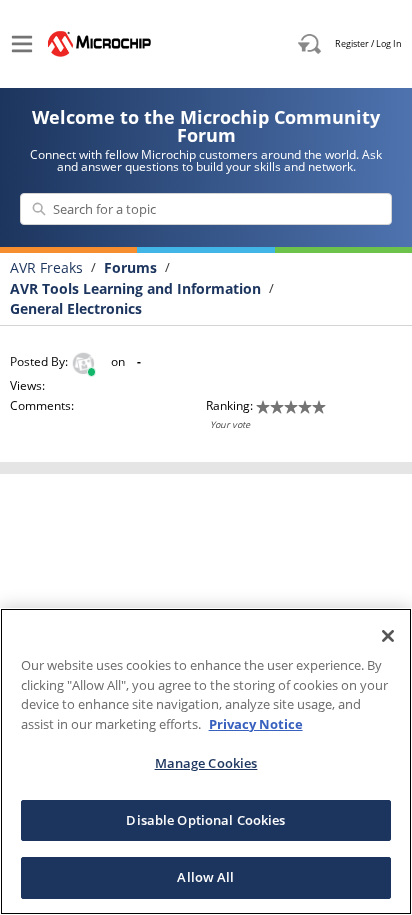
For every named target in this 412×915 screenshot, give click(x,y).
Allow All (205, 877)
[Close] (388, 636)
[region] (206, 761)
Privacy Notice (256, 724)
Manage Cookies (206, 763)
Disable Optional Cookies (205, 820)
